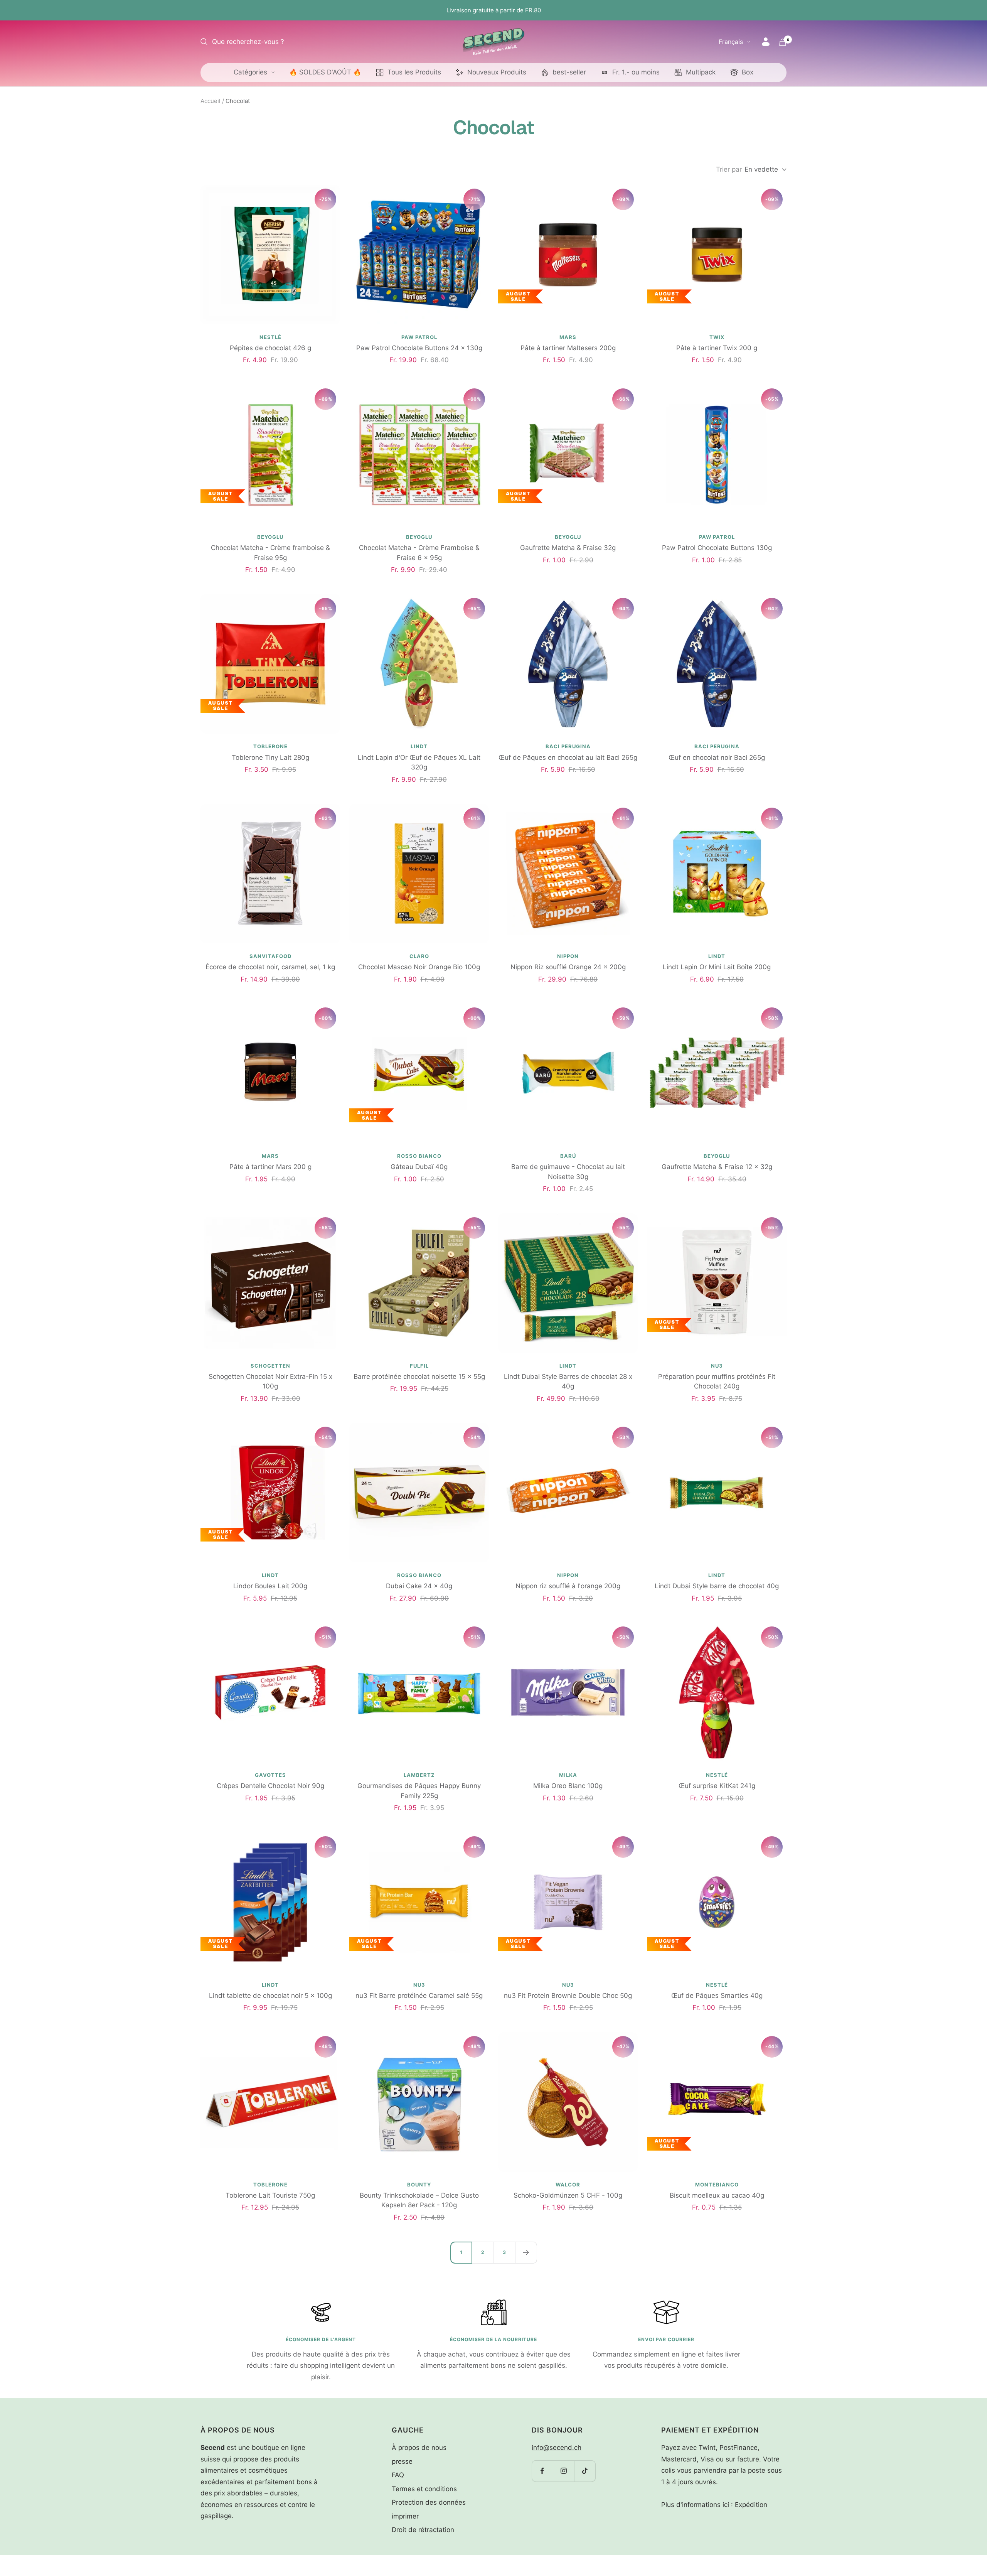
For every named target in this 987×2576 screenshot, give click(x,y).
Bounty (419, 2185)
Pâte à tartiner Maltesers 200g (568, 348)
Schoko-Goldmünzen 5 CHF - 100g (568, 2195)
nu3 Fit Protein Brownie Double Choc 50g (568, 1996)
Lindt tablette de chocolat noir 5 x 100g (270, 1996)
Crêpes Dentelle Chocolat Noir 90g (270, 1786)
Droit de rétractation (423, 2530)
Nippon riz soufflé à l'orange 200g (568, 1586)
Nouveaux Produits (497, 72)
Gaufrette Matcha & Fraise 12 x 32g (717, 1167)
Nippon (568, 956)
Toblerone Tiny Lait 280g (270, 757)
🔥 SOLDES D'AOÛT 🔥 (325, 72)
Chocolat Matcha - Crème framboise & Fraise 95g (270, 553)
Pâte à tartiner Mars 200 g (270, 1167)
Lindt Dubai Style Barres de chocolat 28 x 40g (568, 1382)
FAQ (398, 2475)
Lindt (419, 746)
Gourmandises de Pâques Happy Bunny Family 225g (419, 1791)
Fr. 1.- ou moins (636, 72)
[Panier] (783, 42)
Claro (419, 956)
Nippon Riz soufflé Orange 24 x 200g (568, 967)
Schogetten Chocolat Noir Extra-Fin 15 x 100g (270, 1382)
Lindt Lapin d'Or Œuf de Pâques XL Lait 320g (419, 763)
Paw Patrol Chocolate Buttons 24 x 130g (419, 348)
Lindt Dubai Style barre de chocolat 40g (717, 1586)
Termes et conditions (424, 2489)
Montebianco (717, 2185)
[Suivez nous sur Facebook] (542, 2471)
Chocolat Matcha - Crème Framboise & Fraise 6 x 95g (419, 553)
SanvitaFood (270, 956)
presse (402, 2461)
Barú (568, 1156)
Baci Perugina (568, 746)
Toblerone (270, 746)
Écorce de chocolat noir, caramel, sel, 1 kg (270, 967)
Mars (568, 337)
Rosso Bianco (419, 1156)
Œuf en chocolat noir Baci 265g (717, 757)
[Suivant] (526, 2252)
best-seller (569, 72)
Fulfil (419, 1366)
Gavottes (270, 1775)
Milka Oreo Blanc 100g (568, 1786)
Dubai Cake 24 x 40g (419, 1586)
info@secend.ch (557, 2448)
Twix (717, 337)
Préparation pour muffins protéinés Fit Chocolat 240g (717, 1382)
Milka (568, 1775)
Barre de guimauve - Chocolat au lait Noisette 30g (568, 1172)
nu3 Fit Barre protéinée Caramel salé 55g (419, 1996)
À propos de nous (419, 2448)
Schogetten (270, 1366)
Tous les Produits (414, 72)
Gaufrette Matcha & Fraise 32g (568, 548)
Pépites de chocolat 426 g (270, 348)
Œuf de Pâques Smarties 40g (717, 1996)
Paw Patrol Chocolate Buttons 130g (717, 548)
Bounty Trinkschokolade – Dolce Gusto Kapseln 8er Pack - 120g (419, 2200)
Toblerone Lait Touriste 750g (270, 2195)
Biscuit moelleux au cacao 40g (717, 2195)
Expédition (751, 2505)
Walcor (568, 2185)
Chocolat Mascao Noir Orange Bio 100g (419, 967)
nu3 (717, 1366)
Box (748, 72)
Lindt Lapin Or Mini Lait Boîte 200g (717, 967)
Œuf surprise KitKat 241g (717, 1786)
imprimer (405, 2516)
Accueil (211, 101)
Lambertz (419, 1775)
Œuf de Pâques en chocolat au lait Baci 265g (568, 757)
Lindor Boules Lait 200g (270, 1586)
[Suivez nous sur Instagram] (563, 2471)
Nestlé (270, 337)
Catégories (250, 72)
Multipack (701, 72)
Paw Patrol (419, 337)
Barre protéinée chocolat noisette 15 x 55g (419, 1377)
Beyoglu (270, 537)
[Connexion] (766, 42)
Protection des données (429, 2502)
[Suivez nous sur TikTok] (585, 2471)
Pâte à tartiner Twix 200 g (717, 348)
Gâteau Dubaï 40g (419, 1167)
